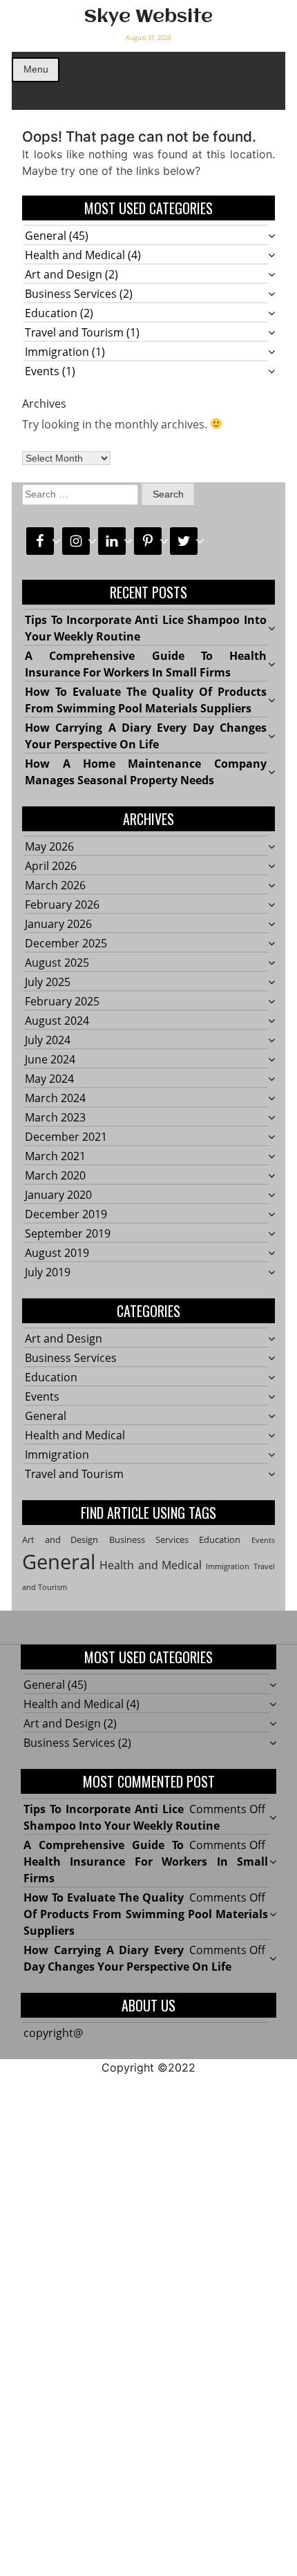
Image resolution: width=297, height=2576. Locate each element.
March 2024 (55, 1098)
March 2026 (55, 885)
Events (42, 371)
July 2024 (48, 1040)
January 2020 (58, 1195)
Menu (36, 69)
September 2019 (68, 1233)
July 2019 (48, 1272)
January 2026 (58, 924)
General (46, 236)
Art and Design (64, 274)
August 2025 (57, 963)
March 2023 (55, 1117)
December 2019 (66, 1214)
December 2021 (66, 1137)
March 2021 (55, 1156)
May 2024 (49, 1079)
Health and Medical (75, 255)
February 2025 (62, 1001)
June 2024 (50, 1059)
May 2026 (49, 846)
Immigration (57, 352)
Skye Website (148, 17)
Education (51, 313)
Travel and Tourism (74, 332)
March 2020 (55, 1175)
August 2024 (57, 1021)
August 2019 (57, 1253)
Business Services (71, 294)
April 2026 (51, 866)
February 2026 (62, 905)
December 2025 (66, 943)
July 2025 (48, 982)
